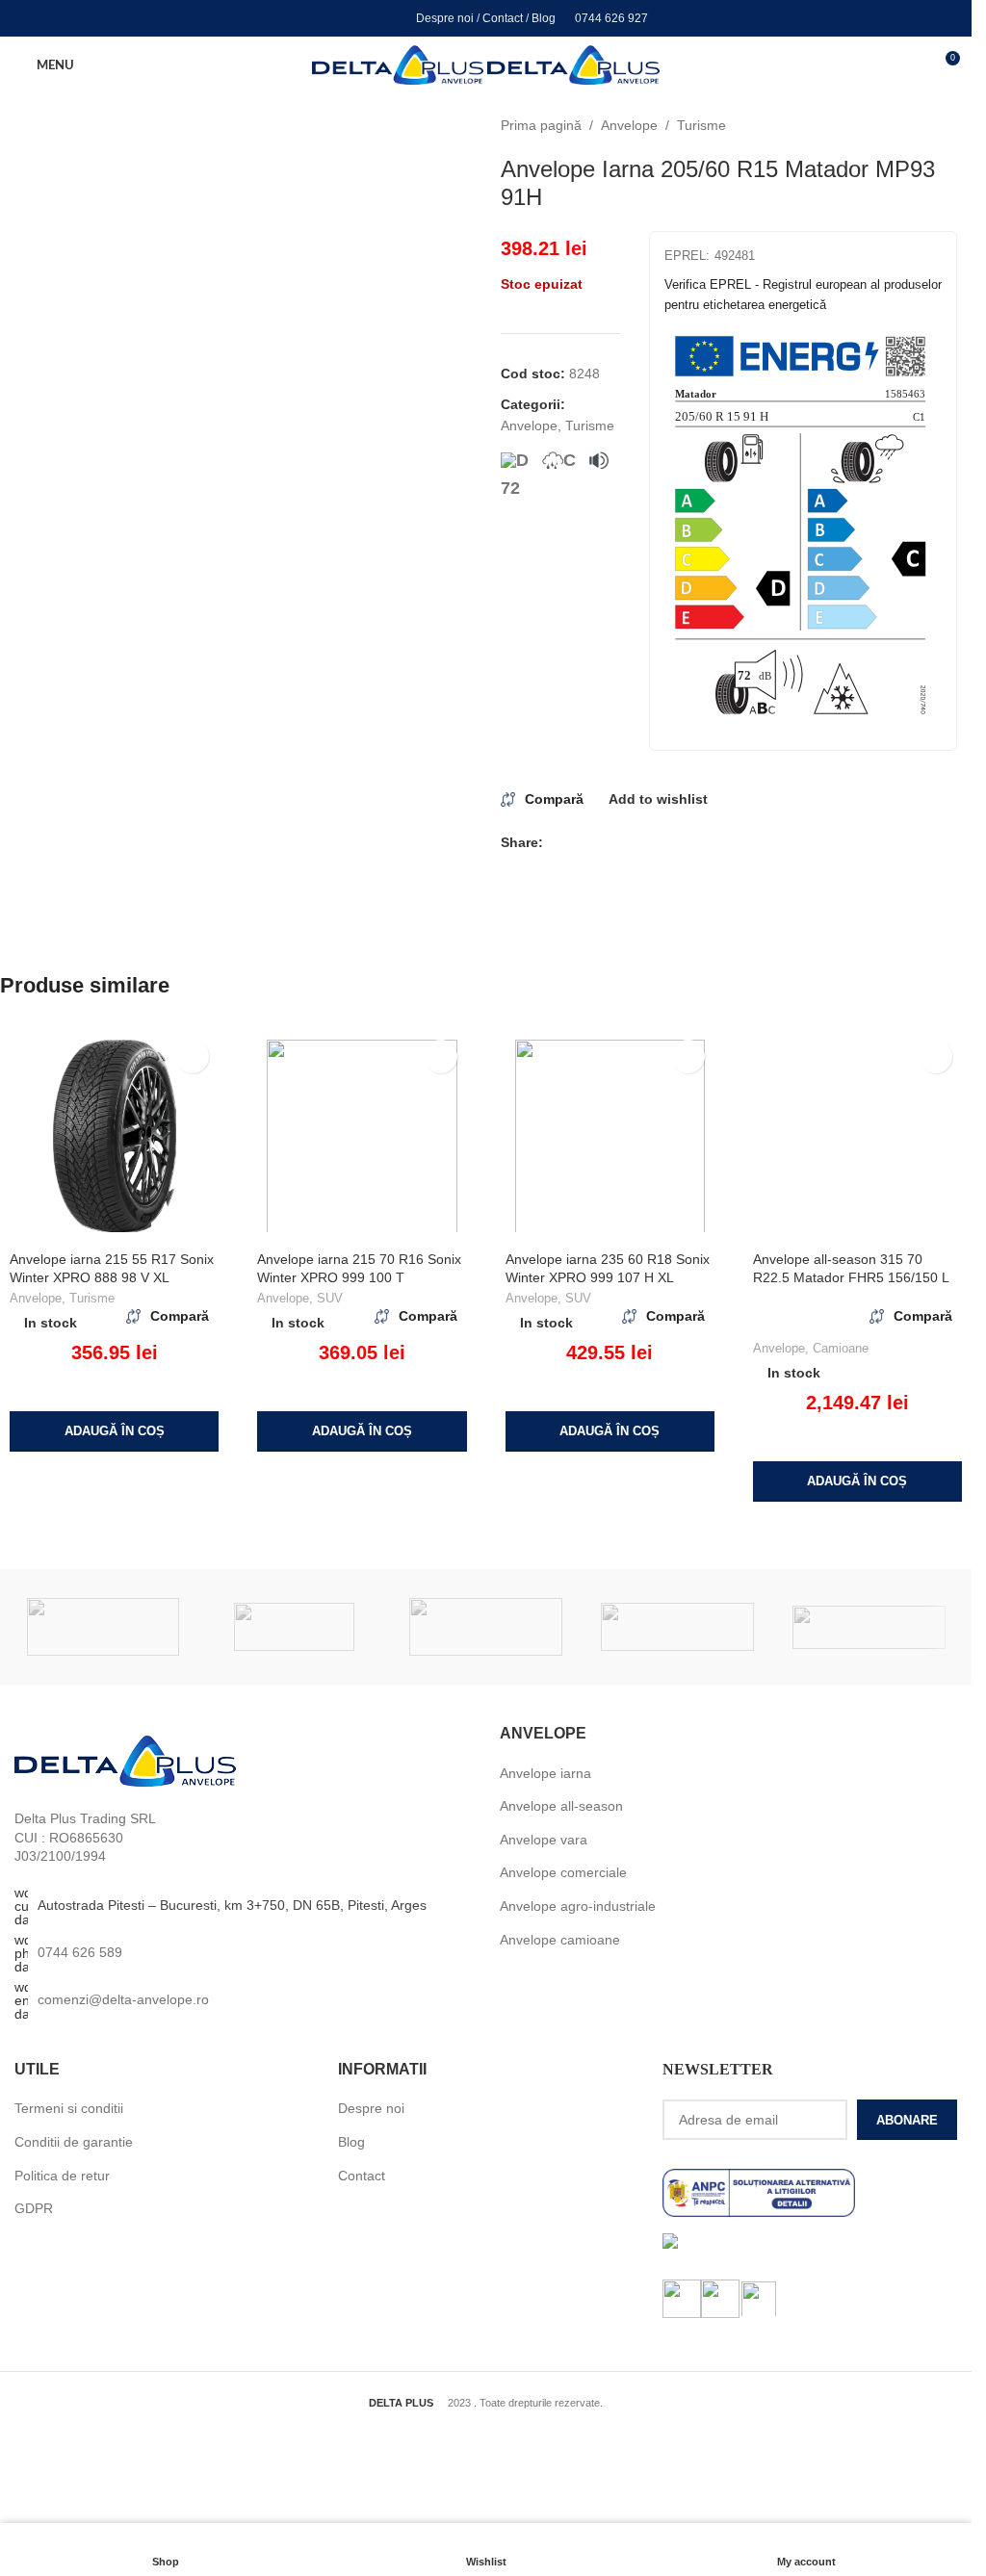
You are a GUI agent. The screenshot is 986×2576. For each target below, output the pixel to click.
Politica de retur (62, 2176)
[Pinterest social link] (601, 843)
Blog (544, 18)
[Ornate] (869, 1627)
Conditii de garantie (74, 2142)
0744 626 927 (611, 18)
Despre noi (445, 18)
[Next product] (946, 125)
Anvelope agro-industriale (578, 1906)
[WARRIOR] (104, 1627)
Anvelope (629, 125)
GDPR (34, 2208)
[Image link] (125, 1761)
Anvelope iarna (545, 1773)
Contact (503, 18)
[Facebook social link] (336, 18)
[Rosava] (294, 1627)
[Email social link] (578, 843)
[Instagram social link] (360, 18)
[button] (114, 1431)
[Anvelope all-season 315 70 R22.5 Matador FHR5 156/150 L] (857, 1136)
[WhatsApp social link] (647, 843)
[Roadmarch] (486, 1627)
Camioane (841, 1348)
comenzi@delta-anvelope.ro (123, 1999)
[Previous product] (899, 125)
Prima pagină (541, 125)
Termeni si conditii (69, 2108)
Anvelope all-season (561, 1806)
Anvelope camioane (560, 1940)
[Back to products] (922, 125)
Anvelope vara (544, 1840)
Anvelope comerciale (563, 1872)
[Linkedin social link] (385, 18)
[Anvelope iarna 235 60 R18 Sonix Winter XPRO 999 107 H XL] (610, 1136)
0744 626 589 (80, 1952)
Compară (554, 799)
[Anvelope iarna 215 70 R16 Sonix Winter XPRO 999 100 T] (362, 1136)
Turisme (701, 125)
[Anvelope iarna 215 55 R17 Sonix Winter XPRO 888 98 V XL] (114, 1136)
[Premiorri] (677, 1627)
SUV (330, 1298)
